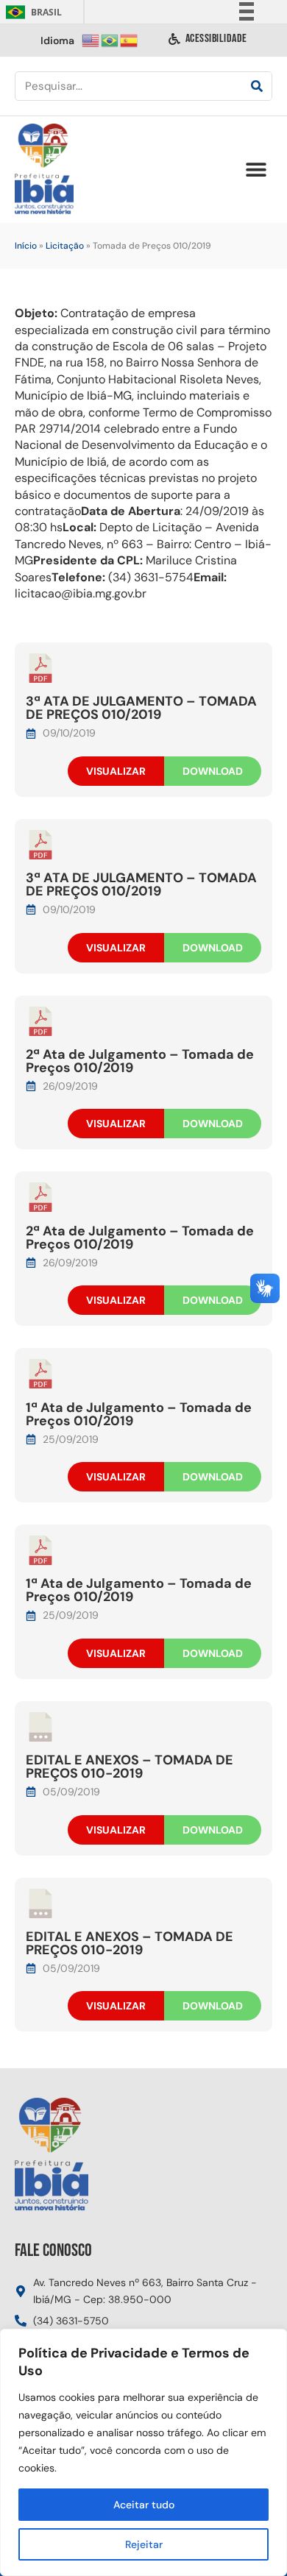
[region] (143, 2452)
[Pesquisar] (257, 86)
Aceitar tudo (144, 2505)
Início (26, 246)
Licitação (65, 246)
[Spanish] (130, 39)
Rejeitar (144, 2544)
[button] (256, 170)
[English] (91, 39)
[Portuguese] (110, 39)
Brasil (31, 12)
